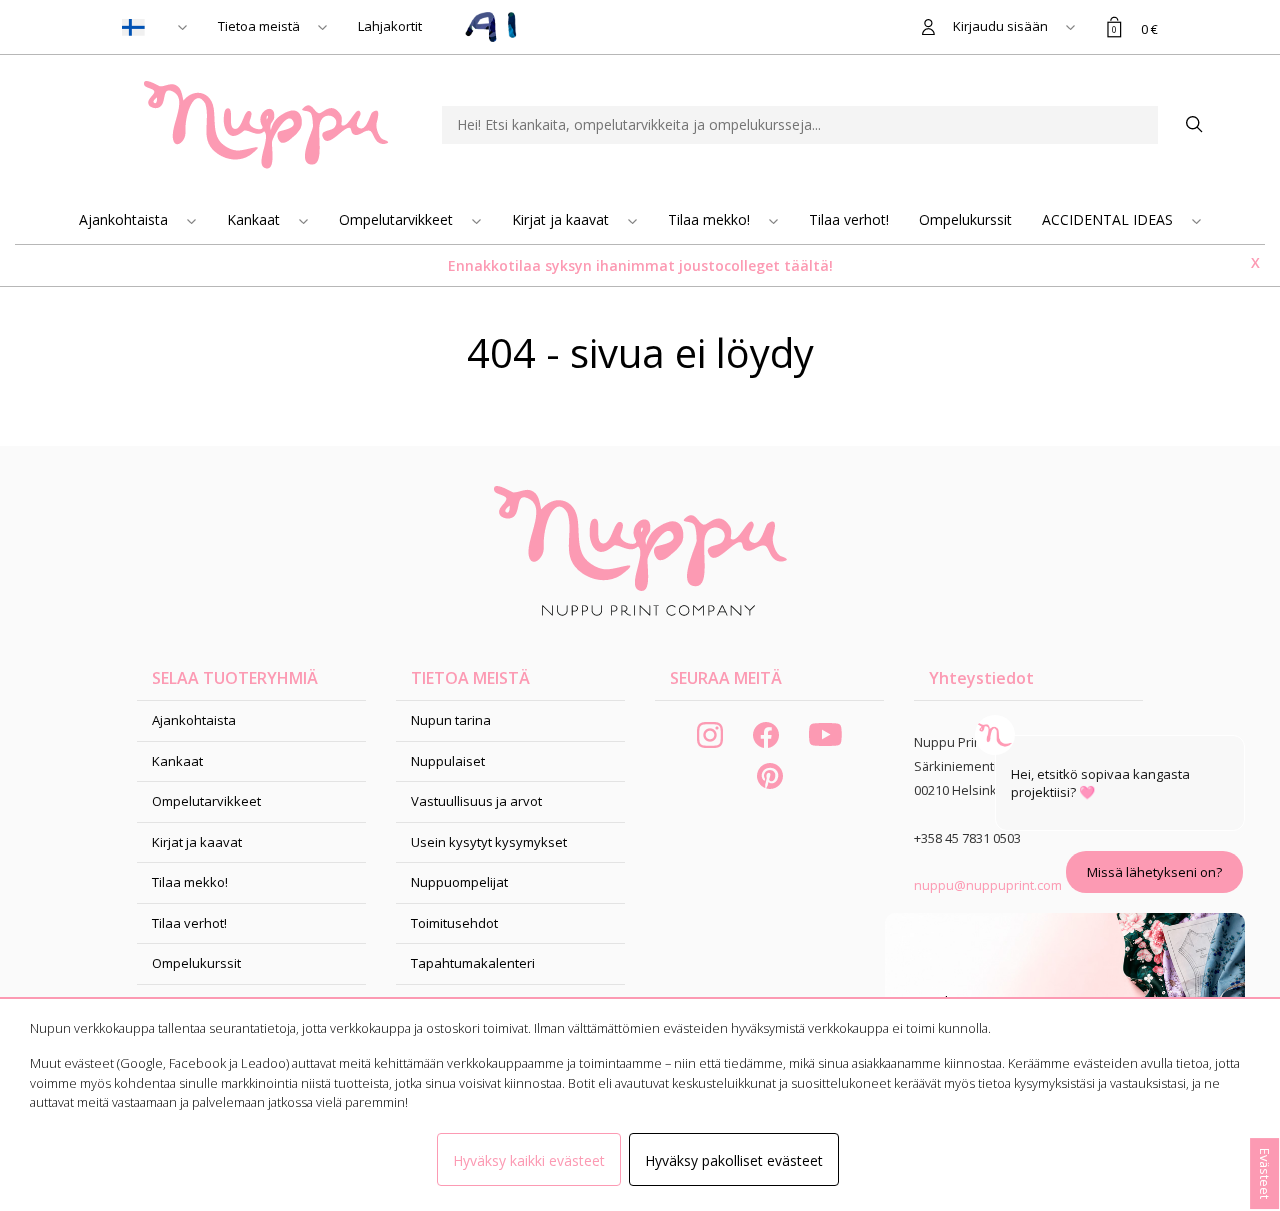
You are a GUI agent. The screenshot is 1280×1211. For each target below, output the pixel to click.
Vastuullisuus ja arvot (476, 801)
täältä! (808, 265)
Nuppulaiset (448, 761)
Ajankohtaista (125, 219)
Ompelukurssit (965, 219)
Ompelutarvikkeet (398, 219)
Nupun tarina (451, 720)
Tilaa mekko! (711, 219)
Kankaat (255, 219)
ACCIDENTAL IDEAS (1109, 219)
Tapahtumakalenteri (473, 963)
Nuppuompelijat (459, 882)
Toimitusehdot (454, 923)
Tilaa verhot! (849, 219)
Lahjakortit (390, 26)
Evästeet (1265, 1173)
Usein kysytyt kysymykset (489, 842)
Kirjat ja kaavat (562, 219)
